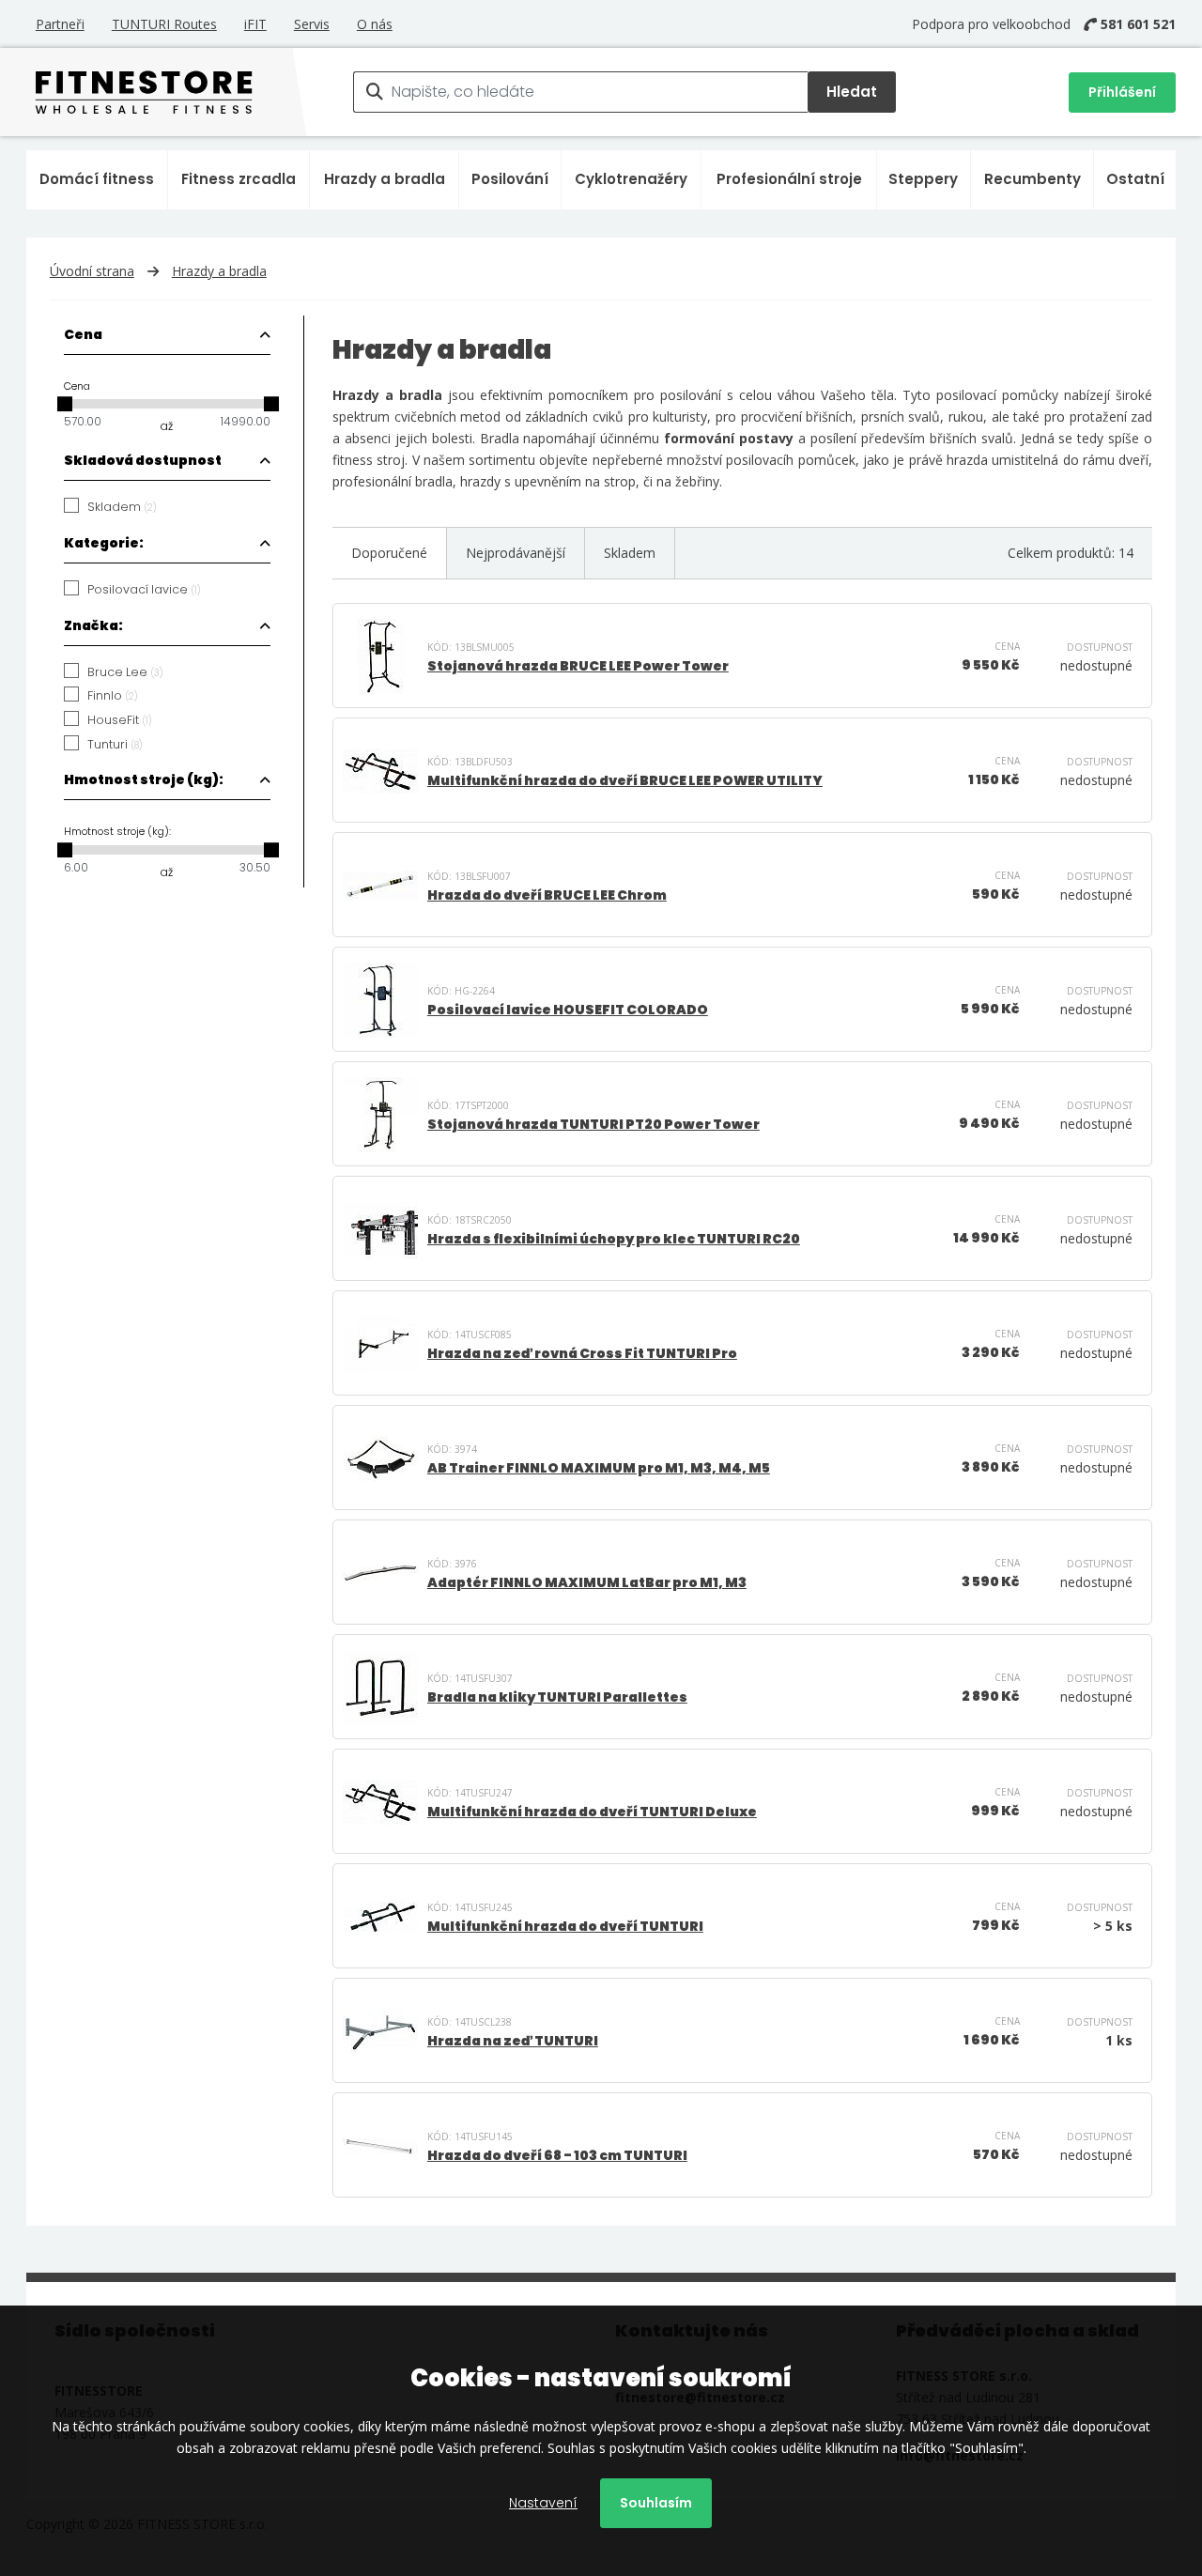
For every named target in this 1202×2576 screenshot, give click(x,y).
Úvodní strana (92, 271)
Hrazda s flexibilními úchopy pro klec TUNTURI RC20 (614, 1239)
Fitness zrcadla (239, 179)
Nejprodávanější (516, 553)
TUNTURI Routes (164, 24)
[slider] (65, 404)
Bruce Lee (125, 672)
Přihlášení (1122, 92)
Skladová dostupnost (143, 460)
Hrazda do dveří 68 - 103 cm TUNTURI (557, 2155)
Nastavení (543, 2503)
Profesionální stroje (789, 179)
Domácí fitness (97, 179)
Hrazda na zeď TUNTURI (513, 2041)
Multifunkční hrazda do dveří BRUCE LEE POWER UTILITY (625, 780)
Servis (312, 24)
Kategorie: (104, 543)
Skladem (122, 507)
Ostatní (1135, 179)
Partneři (60, 24)
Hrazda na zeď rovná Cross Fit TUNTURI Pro (582, 1353)
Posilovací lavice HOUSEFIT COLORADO (568, 1010)
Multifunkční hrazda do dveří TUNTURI (565, 1926)
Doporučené (389, 553)
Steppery (923, 179)
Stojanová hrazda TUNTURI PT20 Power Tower (593, 1124)
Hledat (852, 92)
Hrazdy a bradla (385, 179)
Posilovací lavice (144, 590)
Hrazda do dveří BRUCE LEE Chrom (547, 895)
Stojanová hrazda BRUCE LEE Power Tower (578, 666)
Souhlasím (656, 2503)
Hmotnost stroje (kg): (144, 779)
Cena (83, 334)
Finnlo (113, 696)
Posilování (510, 179)
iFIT (255, 24)
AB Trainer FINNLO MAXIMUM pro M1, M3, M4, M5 (599, 1468)
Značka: (93, 625)
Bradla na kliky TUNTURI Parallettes (557, 1697)
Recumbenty (1032, 179)
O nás (375, 24)
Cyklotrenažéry (631, 179)
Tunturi (115, 745)
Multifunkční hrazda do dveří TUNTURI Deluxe (592, 1812)
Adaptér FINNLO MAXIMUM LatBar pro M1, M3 (587, 1582)
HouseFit (120, 720)
